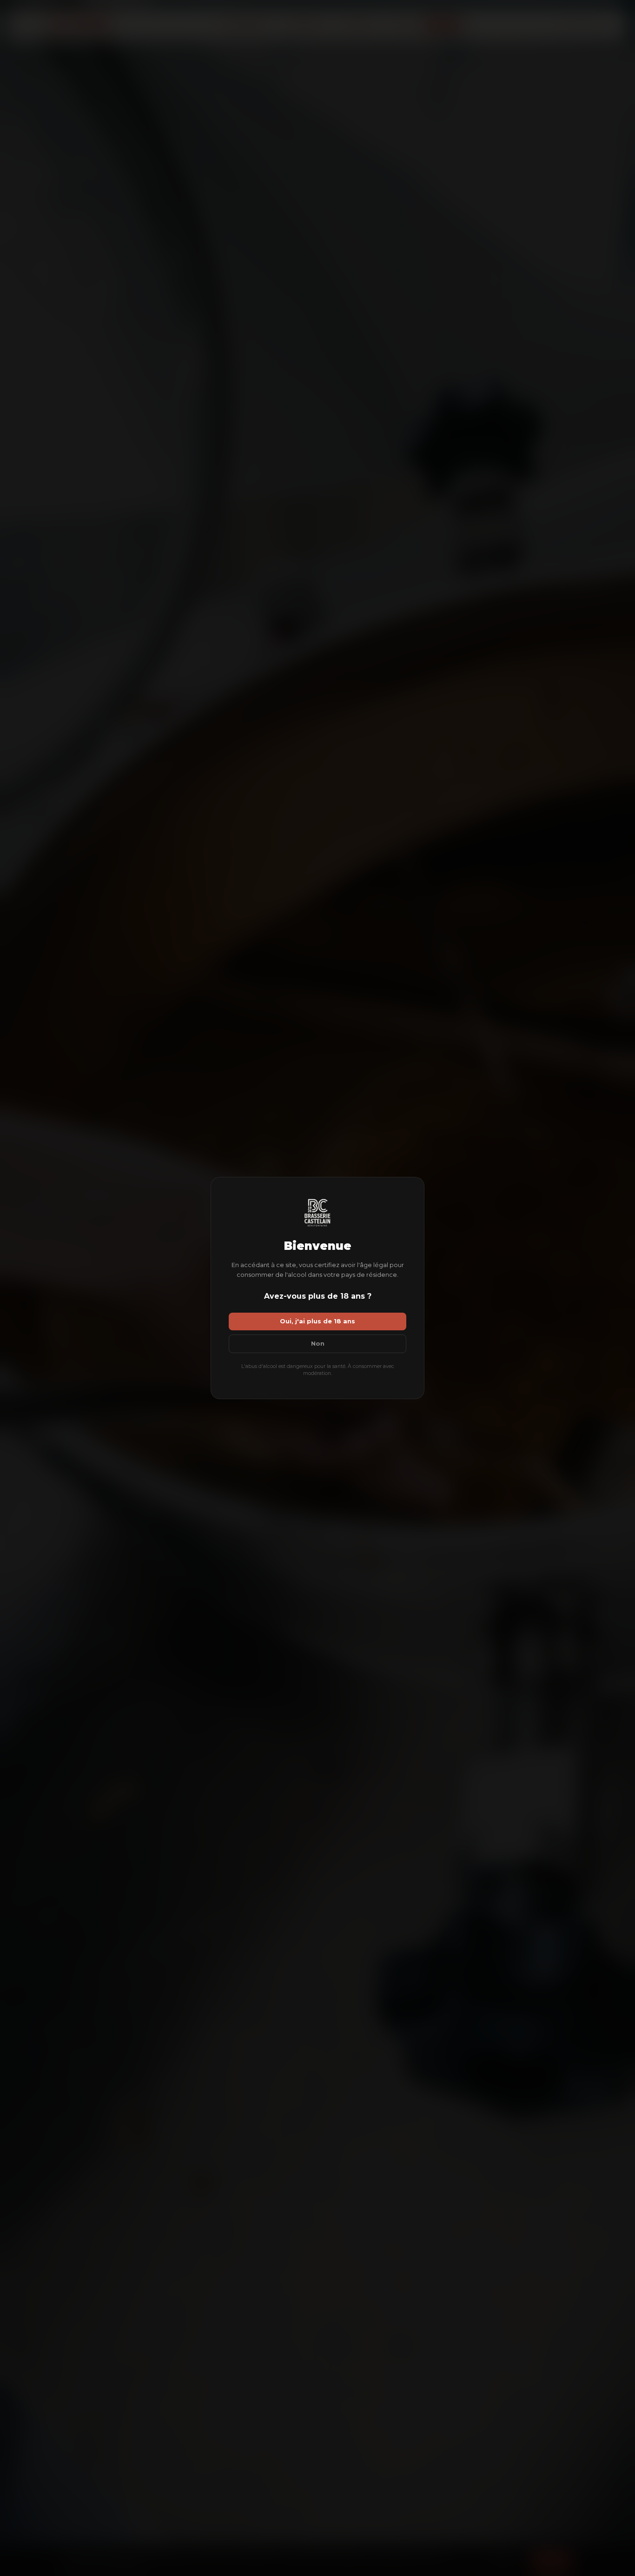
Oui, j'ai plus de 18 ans (317, 1321)
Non (318, 1344)
